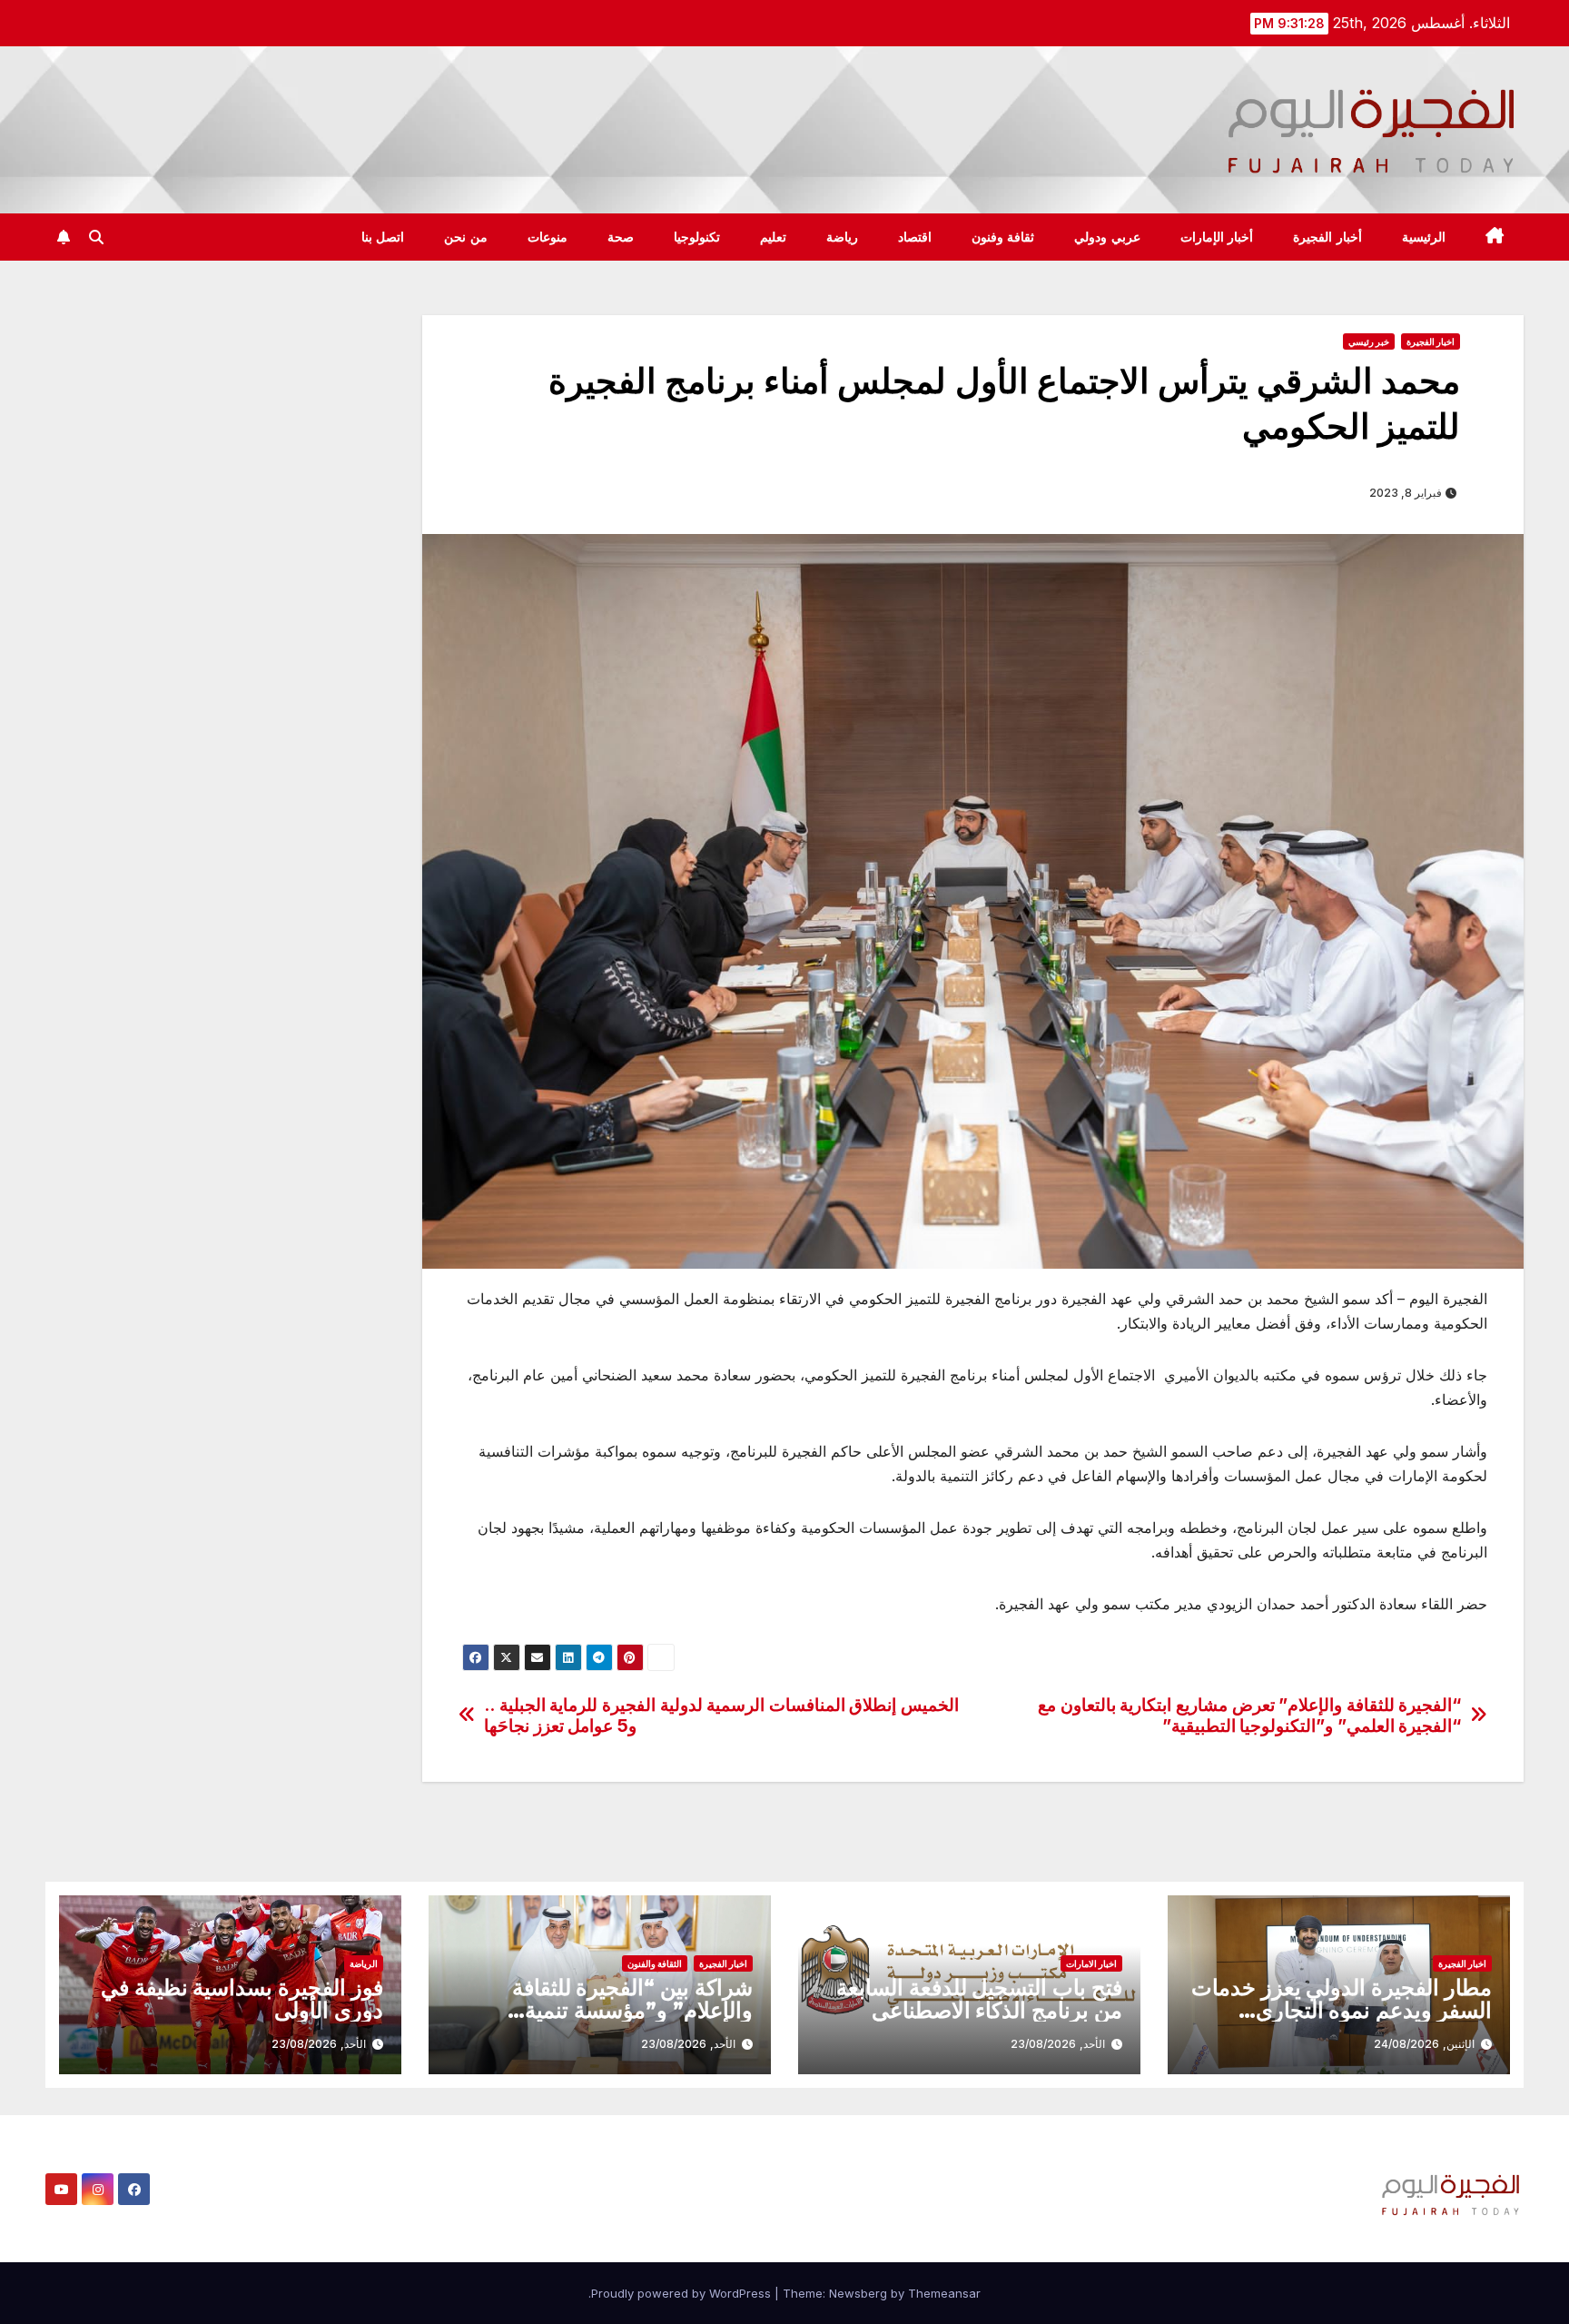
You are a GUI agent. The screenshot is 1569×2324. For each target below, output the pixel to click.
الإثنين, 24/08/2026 (1424, 2044)
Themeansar (944, 2293)
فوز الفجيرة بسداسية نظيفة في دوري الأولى (242, 1999)
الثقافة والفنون (655, 1963)
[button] (96, 237)
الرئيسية (1424, 237)
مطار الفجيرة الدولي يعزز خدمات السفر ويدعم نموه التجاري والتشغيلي (1342, 2010)
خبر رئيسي (1369, 341)
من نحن (466, 237)
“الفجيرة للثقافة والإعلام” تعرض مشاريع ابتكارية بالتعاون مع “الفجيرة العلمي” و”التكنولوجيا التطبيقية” (1249, 1716)
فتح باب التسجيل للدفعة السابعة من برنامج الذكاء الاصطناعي (979, 1999)
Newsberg (858, 2293)
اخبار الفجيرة (1431, 341)
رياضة (842, 237)
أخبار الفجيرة (1327, 237)
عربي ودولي (1107, 237)
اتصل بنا (383, 237)
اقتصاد (915, 237)
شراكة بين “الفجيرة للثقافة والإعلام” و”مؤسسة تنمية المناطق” (632, 2010)
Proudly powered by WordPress (683, 2293)
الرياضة (364, 1963)
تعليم (773, 237)
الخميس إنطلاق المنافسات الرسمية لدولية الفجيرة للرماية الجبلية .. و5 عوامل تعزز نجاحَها (721, 1716)
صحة (621, 237)
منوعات (548, 237)
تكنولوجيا (697, 237)
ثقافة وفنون (1003, 237)
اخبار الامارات (1091, 1963)
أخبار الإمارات (1217, 237)
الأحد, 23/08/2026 (1058, 2044)
